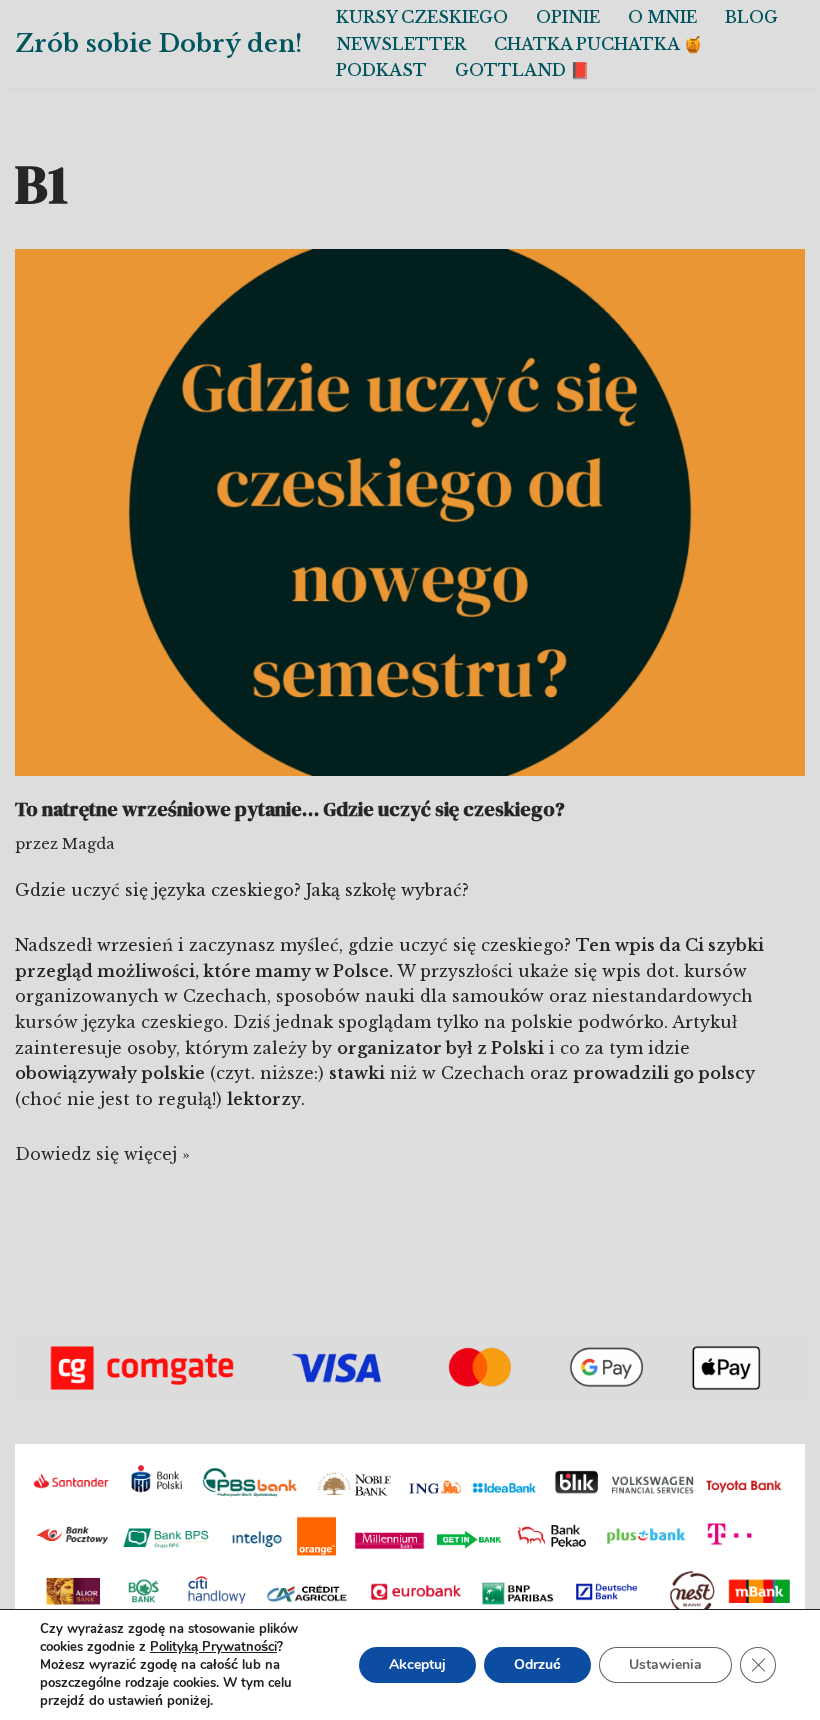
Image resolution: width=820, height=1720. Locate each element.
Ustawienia (665, 1664)
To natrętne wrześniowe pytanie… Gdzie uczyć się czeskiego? (290, 809)
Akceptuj (417, 1664)
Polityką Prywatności (213, 1647)
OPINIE (568, 17)
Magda (88, 844)
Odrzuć (537, 1664)
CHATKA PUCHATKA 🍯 (598, 44)
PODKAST (381, 70)
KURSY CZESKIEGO (422, 17)
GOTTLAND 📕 (522, 70)
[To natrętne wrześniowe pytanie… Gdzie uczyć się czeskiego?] (410, 512)
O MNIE (662, 17)
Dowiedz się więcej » (102, 1154)
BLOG (751, 17)
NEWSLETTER (401, 44)
